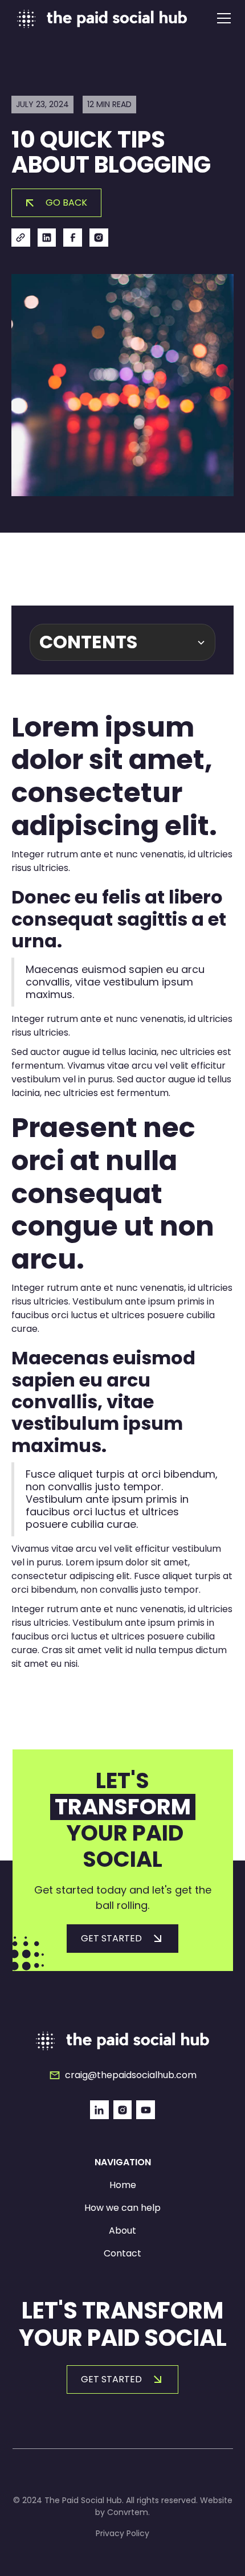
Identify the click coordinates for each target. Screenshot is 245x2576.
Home (123, 2185)
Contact (122, 2253)
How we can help (122, 2208)
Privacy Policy (122, 2533)
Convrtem (128, 2512)
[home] (102, 19)
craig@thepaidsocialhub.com (131, 2075)
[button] (222, 18)
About (122, 2231)
